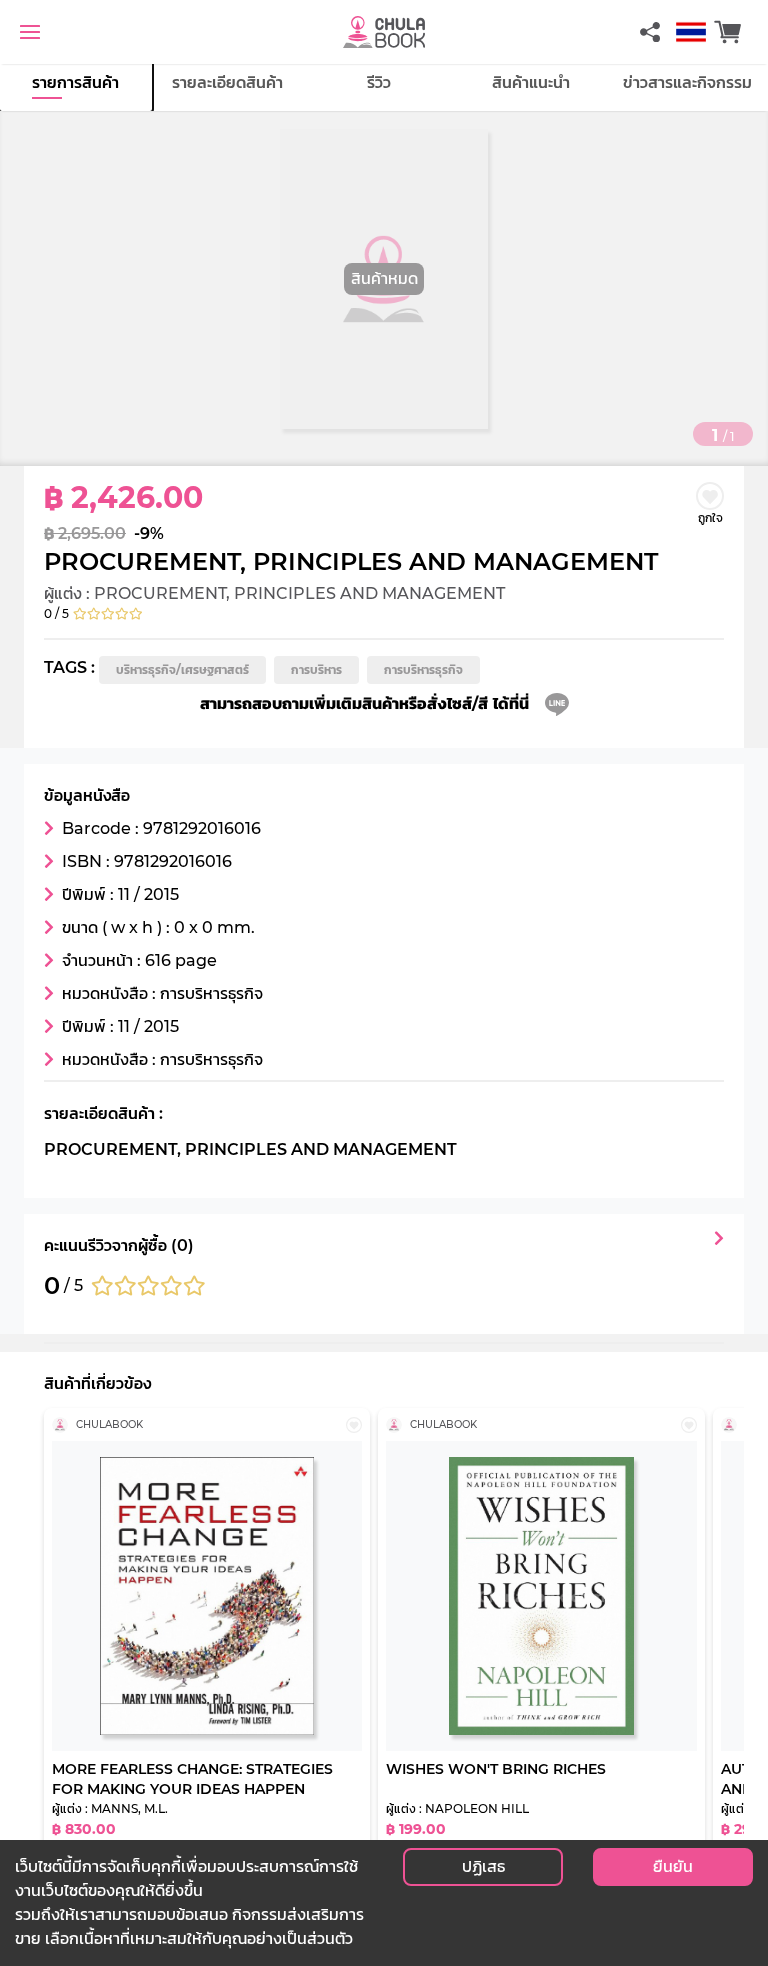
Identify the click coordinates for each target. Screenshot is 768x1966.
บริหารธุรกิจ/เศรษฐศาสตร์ (182, 669)
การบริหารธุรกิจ (423, 669)
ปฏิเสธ (483, 1866)
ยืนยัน (673, 1866)
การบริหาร (316, 669)
